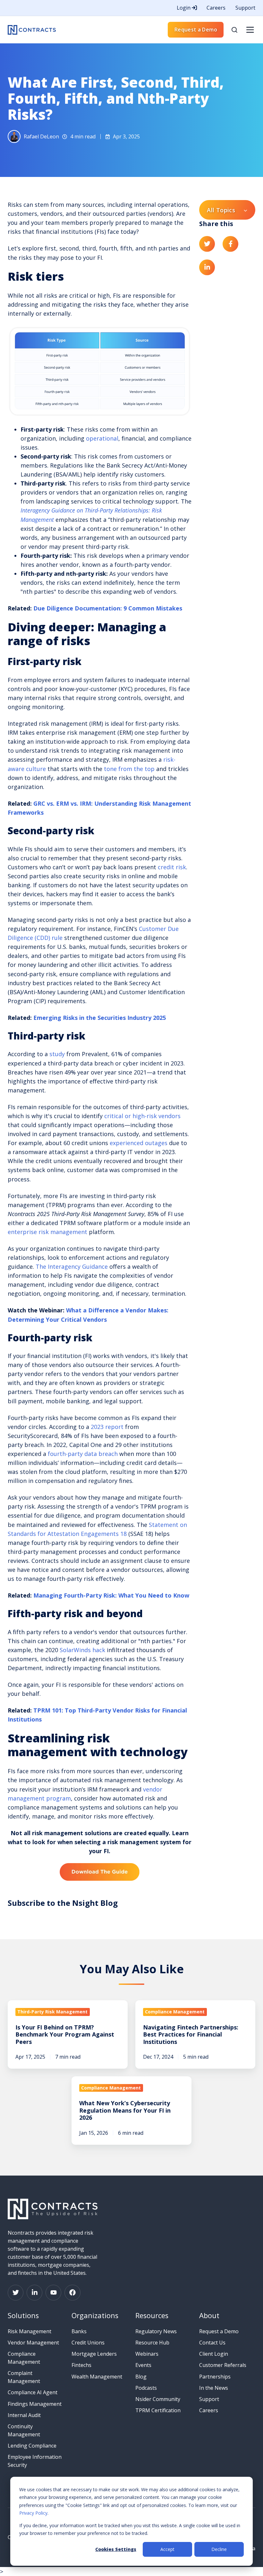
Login (184, 8)
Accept (167, 2549)
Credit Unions (88, 2343)
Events (143, 2365)
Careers (216, 8)
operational (102, 438)
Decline (219, 2549)
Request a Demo (196, 30)
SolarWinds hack (82, 1650)
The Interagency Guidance (72, 1266)
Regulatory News (156, 2331)
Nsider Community (158, 2399)
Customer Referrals (223, 2365)
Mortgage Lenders (94, 2354)
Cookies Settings (116, 2549)
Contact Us (212, 2343)
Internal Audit (24, 2415)
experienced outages (139, 1143)
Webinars (147, 2354)
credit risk (172, 867)
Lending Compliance (32, 2446)
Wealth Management (97, 2377)
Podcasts (146, 2388)
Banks (79, 2331)
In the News (214, 2388)
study (57, 1054)
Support (245, 8)
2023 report (107, 1427)
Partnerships (215, 2377)
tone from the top (129, 769)
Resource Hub (152, 2343)
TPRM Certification (158, 2410)
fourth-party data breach (83, 1454)
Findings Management (35, 2404)
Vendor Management (33, 2343)
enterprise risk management (47, 1232)
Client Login (214, 2354)
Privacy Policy (33, 2513)
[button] (234, 30)
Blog (141, 2377)
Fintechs (81, 2365)
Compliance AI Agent (33, 2392)
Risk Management (30, 2331)
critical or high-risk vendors (142, 1116)
